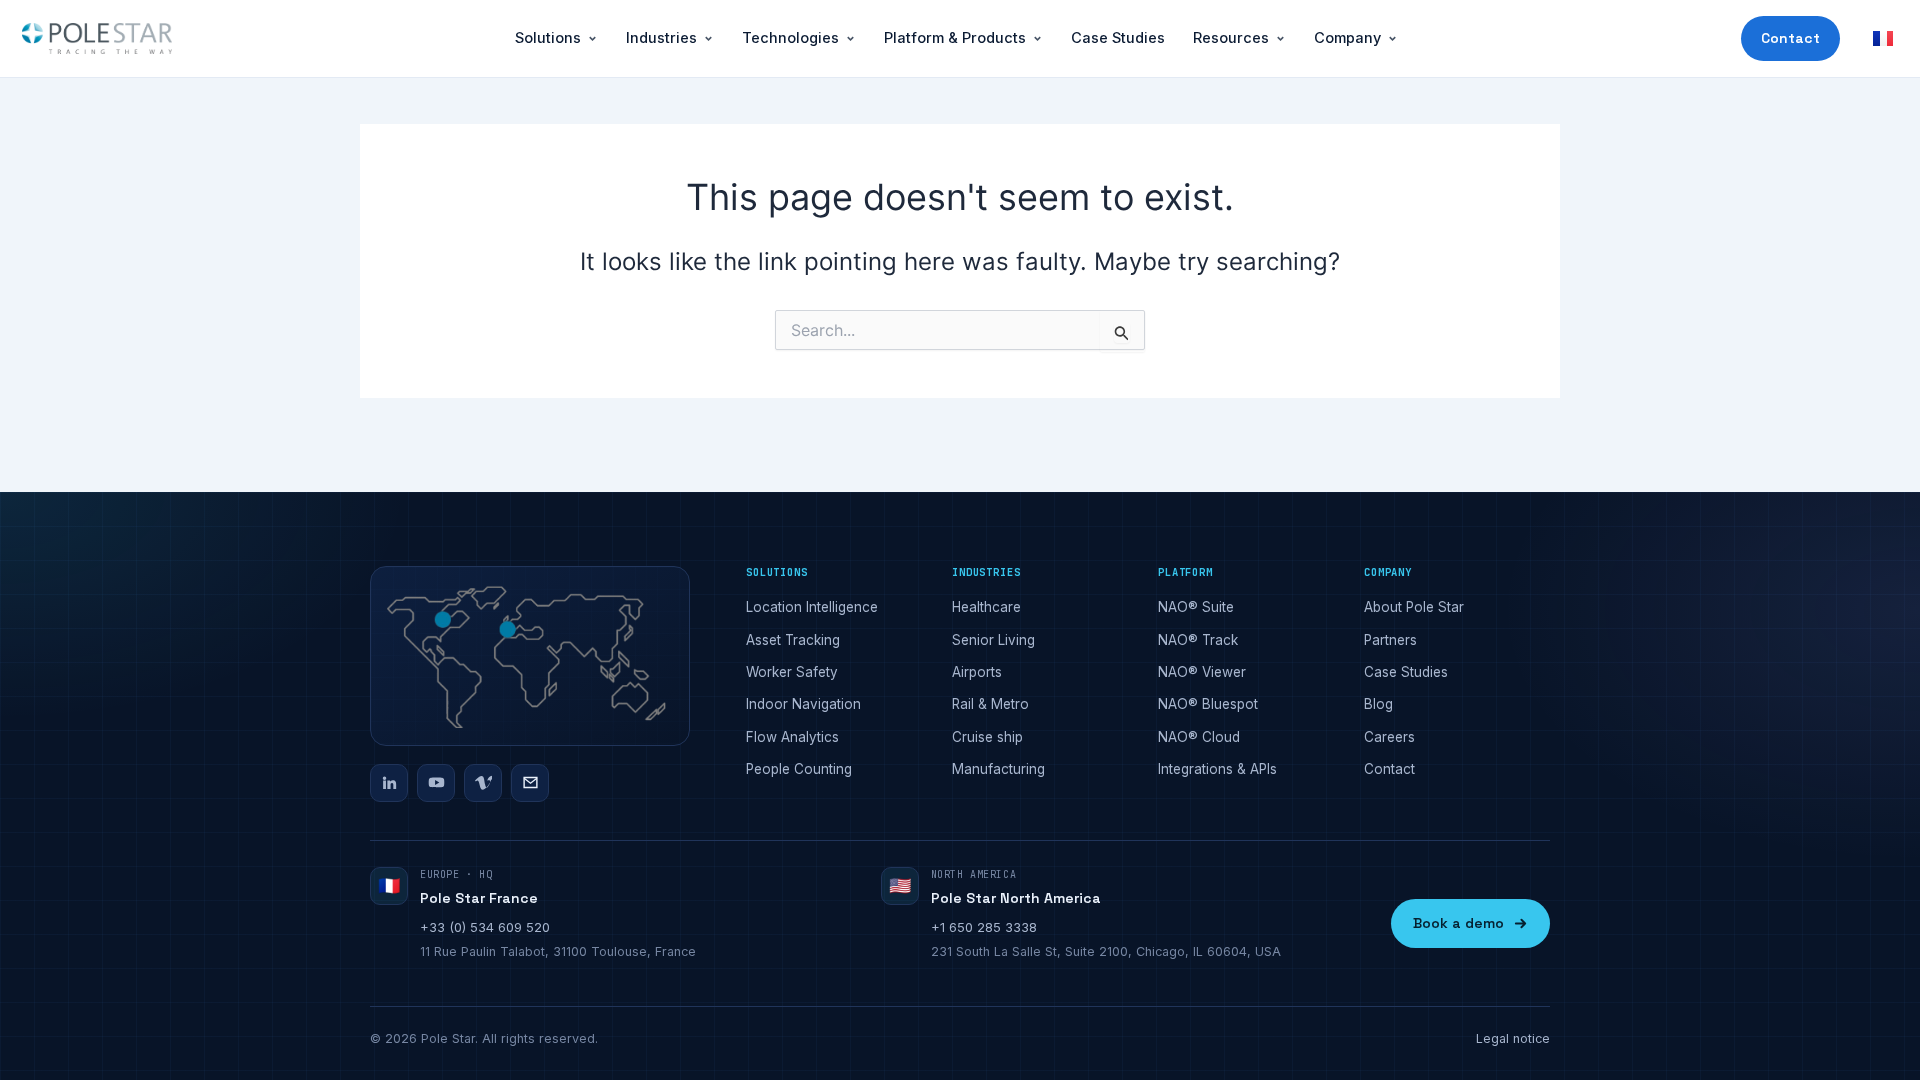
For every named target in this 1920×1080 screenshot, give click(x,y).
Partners (1390, 640)
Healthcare (986, 607)
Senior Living (993, 640)
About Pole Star (1414, 607)
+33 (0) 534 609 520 (485, 927)
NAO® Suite (1196, 607)
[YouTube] (436, 783)
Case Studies (1118, 37)
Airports (977, 672)
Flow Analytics (792, 737)
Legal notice (1513, 1038)
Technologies (790, 37)
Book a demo (1458, 923)
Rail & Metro (990, 704)
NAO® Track (1198, 640)
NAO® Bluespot (1208, 704)
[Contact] (530, 783)
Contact (1790, 38)
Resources (1231, 37)
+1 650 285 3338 (984, 927)
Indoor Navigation (803, 704)
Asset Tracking (793, 640)
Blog (1378, 704)
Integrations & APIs (1217, 769)
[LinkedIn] (389, 783)
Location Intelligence (812, 607)
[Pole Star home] (97, 39)
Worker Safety (792, 672)
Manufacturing (998, 769)
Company (1347, 37)
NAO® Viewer (1202, 672)
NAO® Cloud (1199, 737)
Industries (661, 37)
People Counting (799, 769)
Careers (1389, 737)
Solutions (548, 37)
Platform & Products (955, 37)
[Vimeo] (483, 783)
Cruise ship (987, 737)
